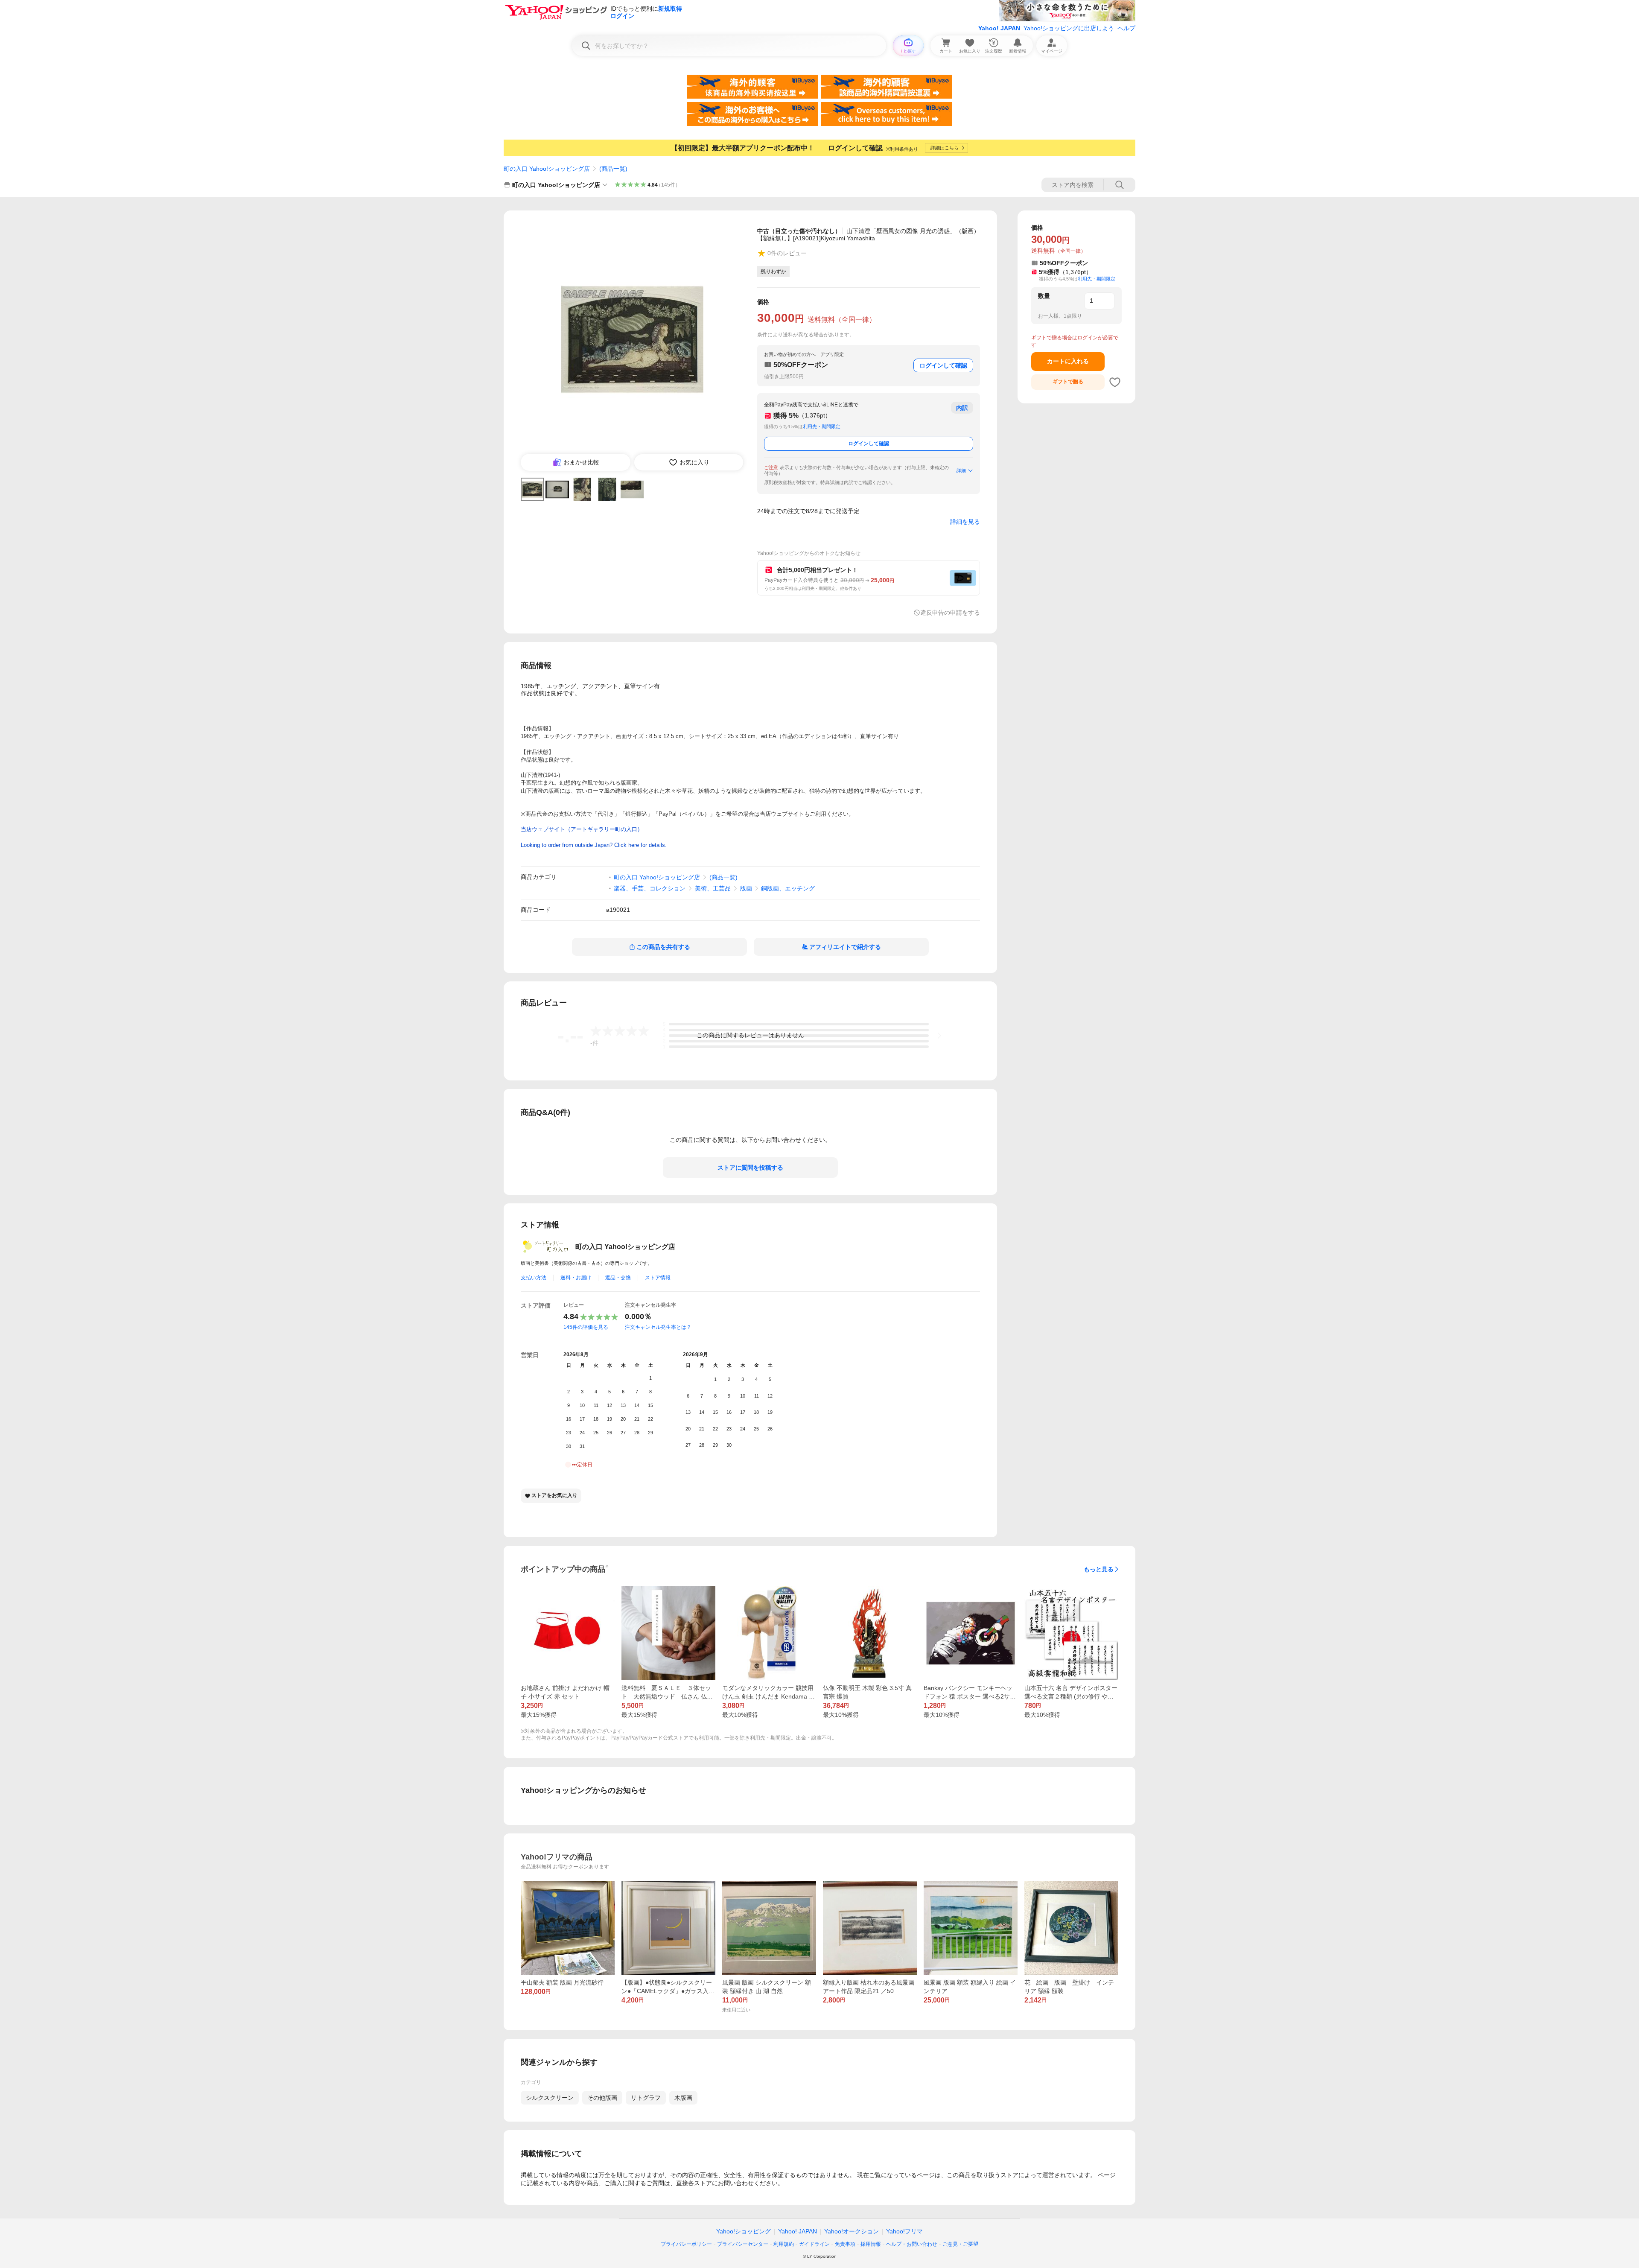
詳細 (961, 470)
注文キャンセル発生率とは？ (658, 1327)
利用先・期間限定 (822, 426)
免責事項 (845, 2244)
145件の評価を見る (586, 1327)
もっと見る (1099, 1569)
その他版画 (602, 2098)
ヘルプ (1126, 28)
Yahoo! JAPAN (999, 28)
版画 (746, 888)
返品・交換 (618, 1278)
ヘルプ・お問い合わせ (912, 2244)
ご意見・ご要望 (960, 2244)
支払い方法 (534, 1278)
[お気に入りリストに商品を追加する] (1115, 382)
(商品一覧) (613, 169)
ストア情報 (658, 1278)
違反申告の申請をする (950, 613)
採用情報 (871, 2244)
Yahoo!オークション (852, 2231)
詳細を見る (965, 522)
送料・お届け (576, 1278)
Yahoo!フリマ (904, 2231)
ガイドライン (814, 2244)
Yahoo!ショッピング (744, 2231)
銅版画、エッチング (788, 888)
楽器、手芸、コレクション (650, 888)
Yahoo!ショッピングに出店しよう (1069, 28)
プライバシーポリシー (686, 2244)
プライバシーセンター (743, 2244)
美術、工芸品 (713, 888)
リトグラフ (646, 2098)
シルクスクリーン (550, 2098)
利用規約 (784, 2244)
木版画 (683, 2098)
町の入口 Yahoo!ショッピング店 (547, 169)
